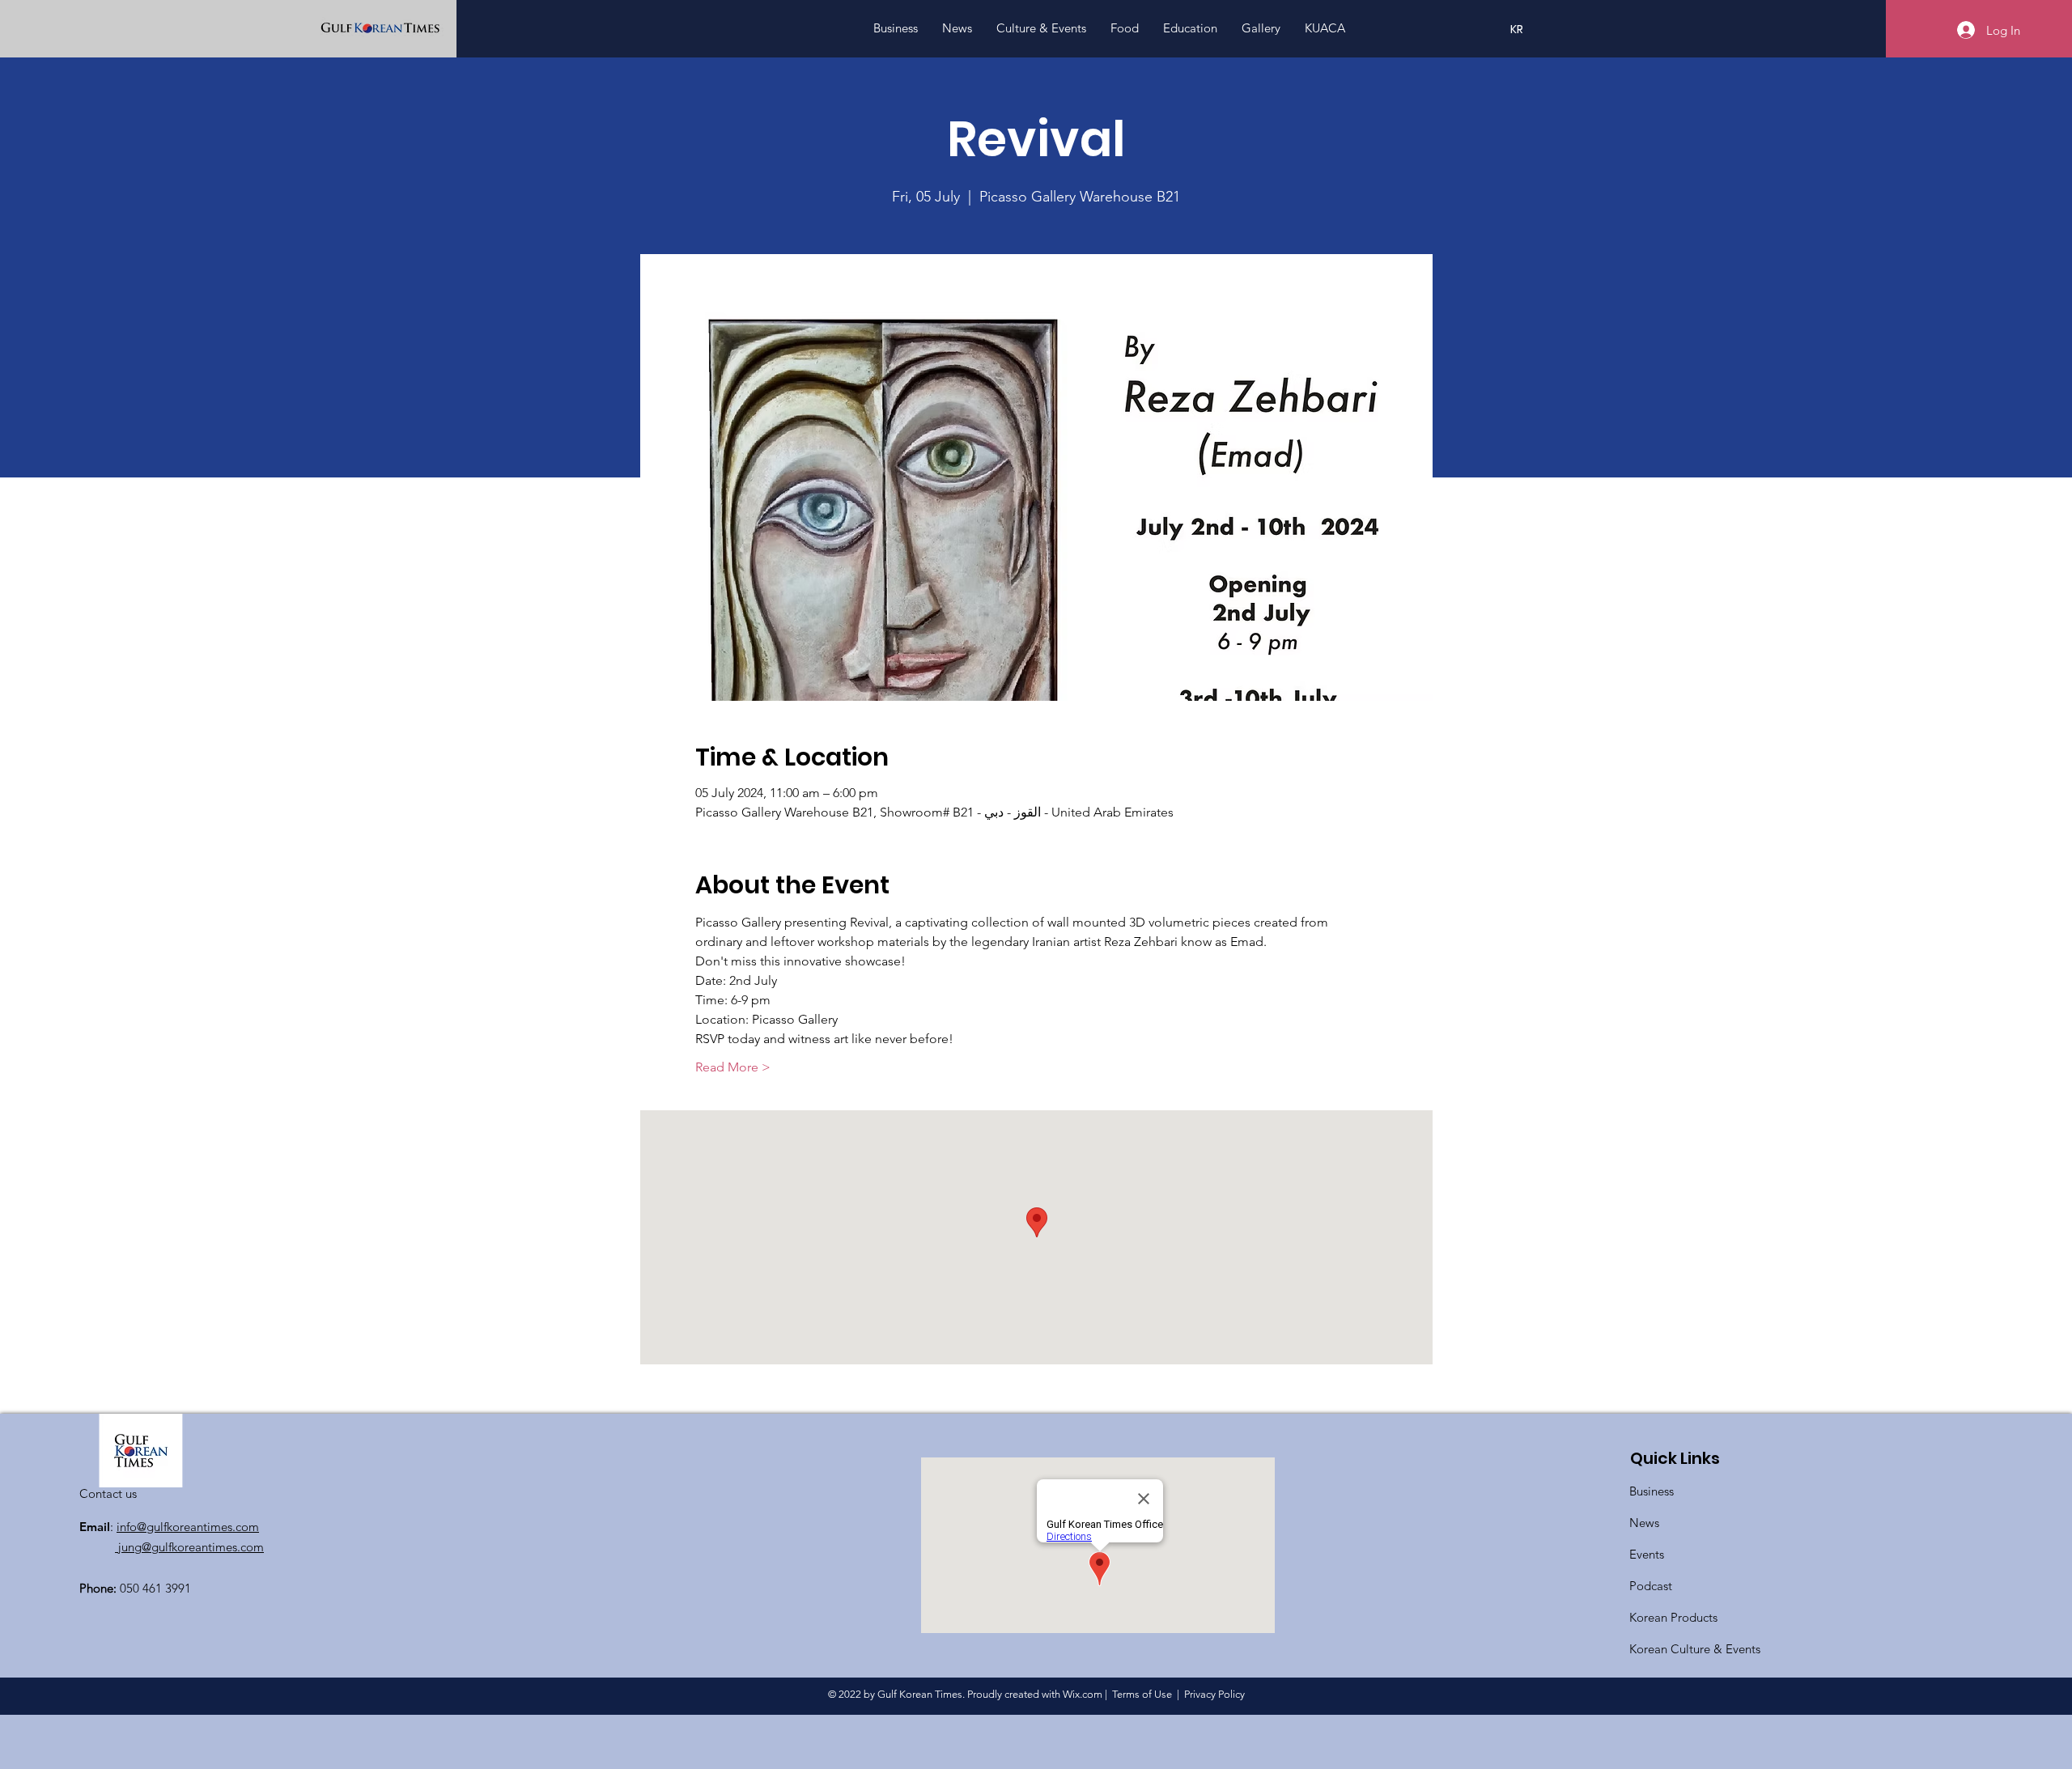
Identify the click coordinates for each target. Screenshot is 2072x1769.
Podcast (1651, 1586)
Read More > (733, 1067)
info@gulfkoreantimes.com (188, 1527)
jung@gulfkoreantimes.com (189, 1547)
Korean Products (1673, 1617)
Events (1647, 1554)
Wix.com (1083, 1694)
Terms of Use (1142, 1694)
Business (1652, 1491)
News (1644, 1523)
